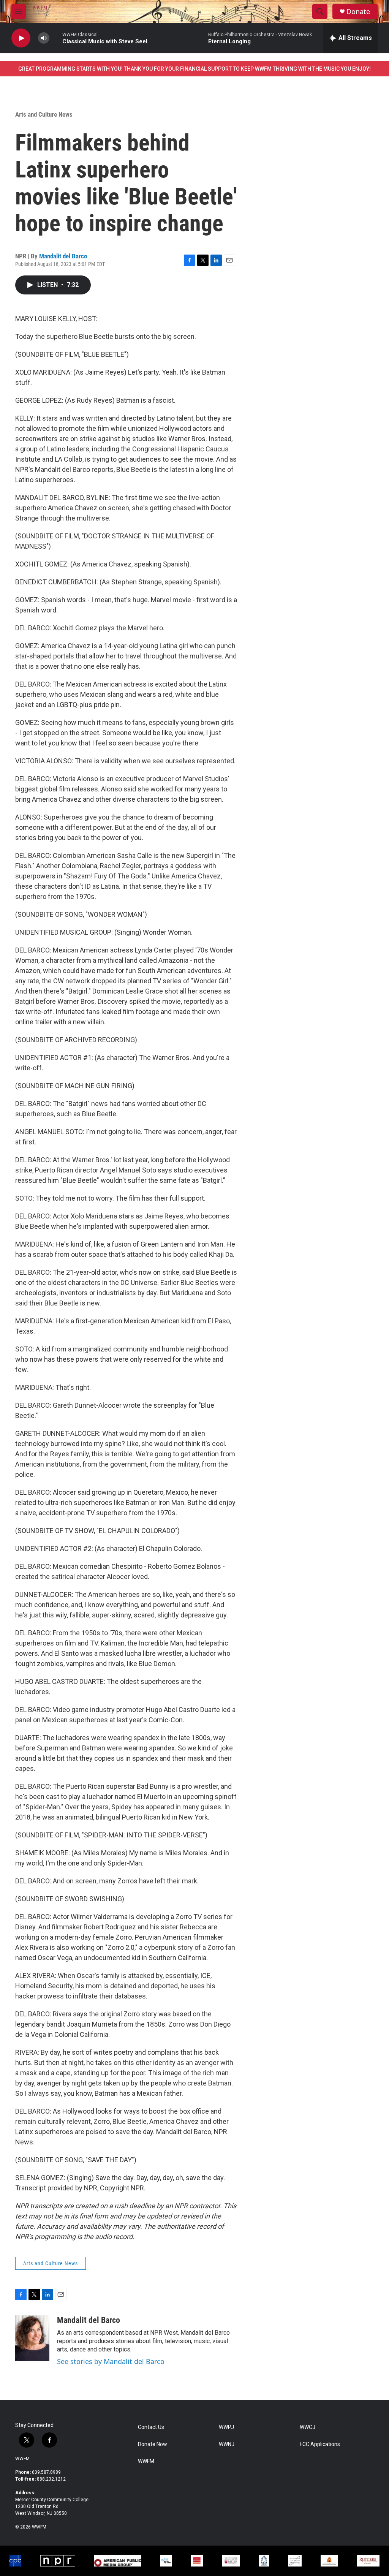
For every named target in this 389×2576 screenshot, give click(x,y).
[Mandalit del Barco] (32, 2338)
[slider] (56, 38)
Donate (358, 12)
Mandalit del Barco (63, 256)
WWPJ (226, 2427)
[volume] (44, 38)
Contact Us (151, 2427)
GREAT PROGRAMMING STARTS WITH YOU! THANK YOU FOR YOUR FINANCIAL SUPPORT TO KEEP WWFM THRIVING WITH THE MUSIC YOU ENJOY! (194, 69)
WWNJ (227, 2444)
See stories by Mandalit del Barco (111, 2361)
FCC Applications (320, 2444)
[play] (21, 38)
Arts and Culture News (44, 114)
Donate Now (153, 2444)
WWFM (22, 2459)
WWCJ (308, 2427)
